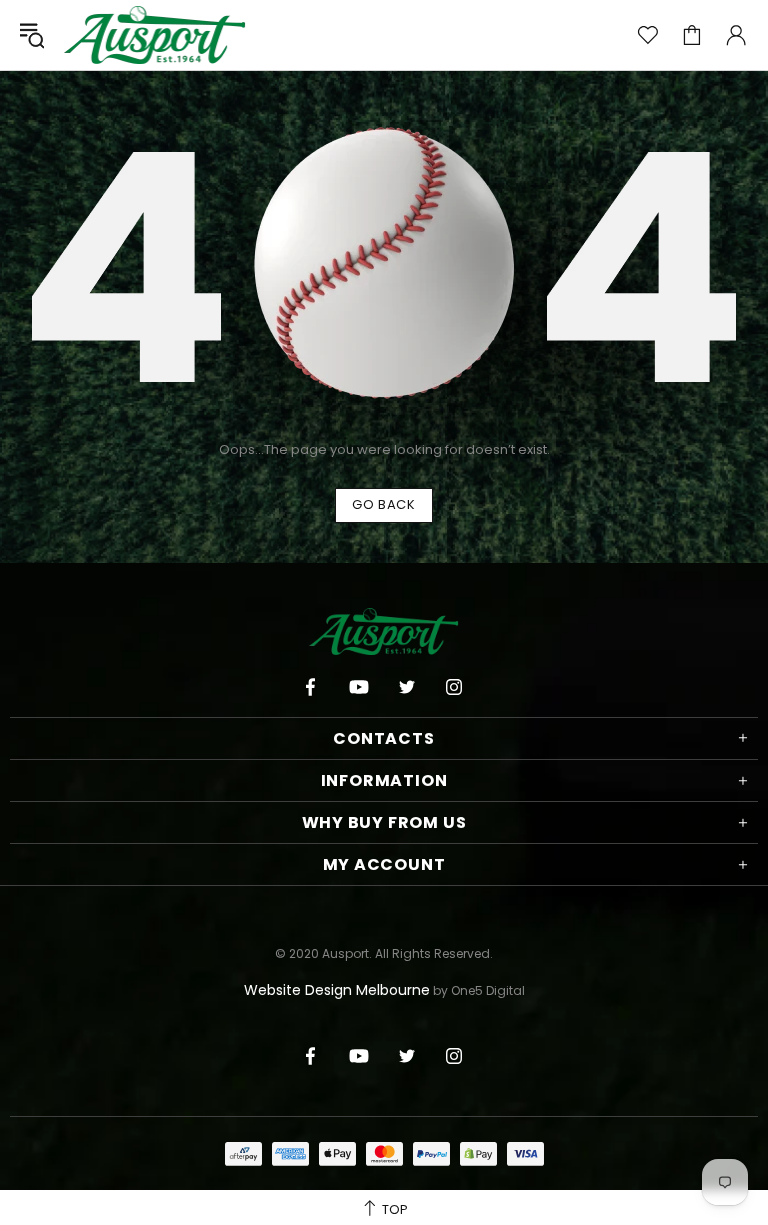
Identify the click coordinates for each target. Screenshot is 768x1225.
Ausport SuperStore (155, 35)
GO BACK (384, 504)
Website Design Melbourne (337, 990)
